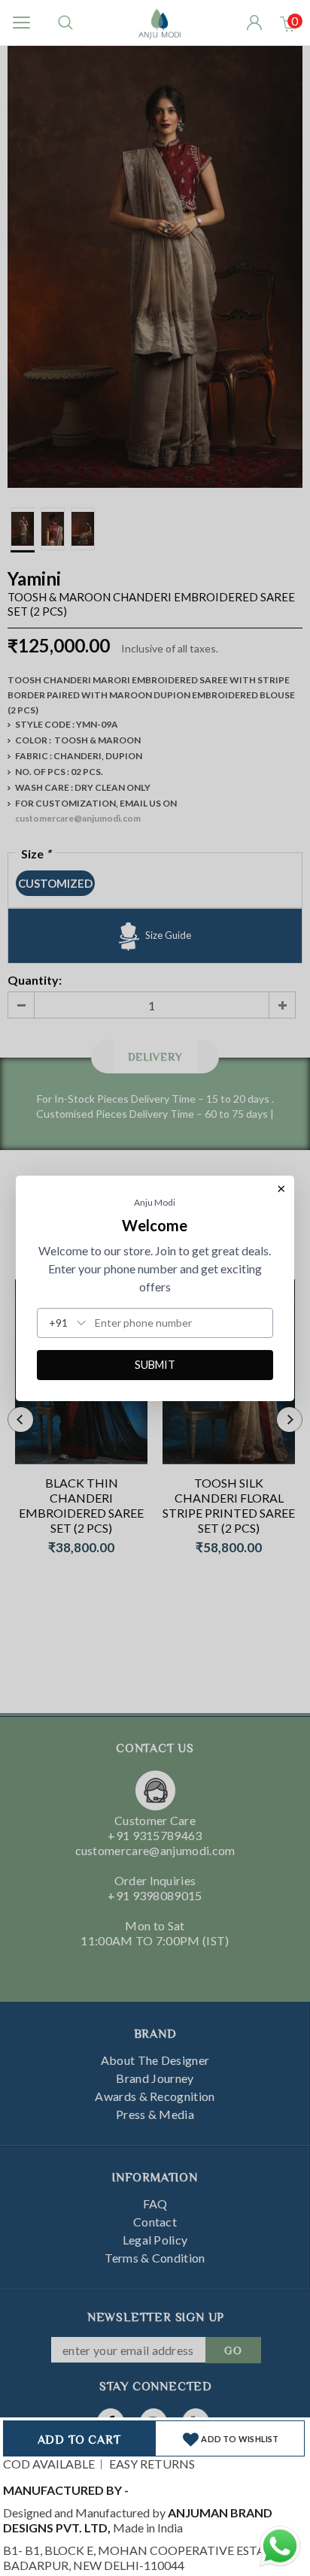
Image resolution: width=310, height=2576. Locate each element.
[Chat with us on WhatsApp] (280, 2544)
